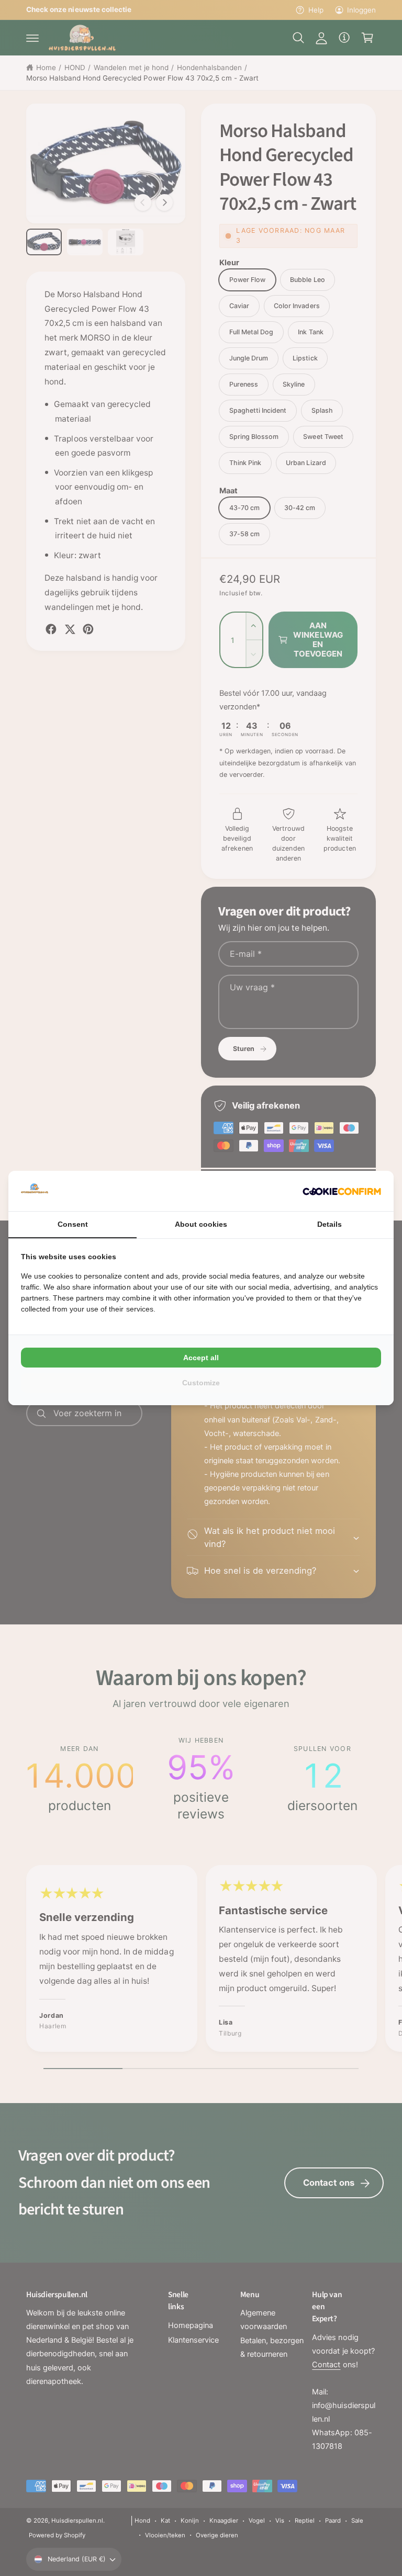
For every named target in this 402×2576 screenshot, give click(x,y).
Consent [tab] (73, 1224)
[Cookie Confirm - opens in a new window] (342, 1191)
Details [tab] (330, 1224)
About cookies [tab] (201, 1224)
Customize (201, 1383)
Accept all (201, 1358)
